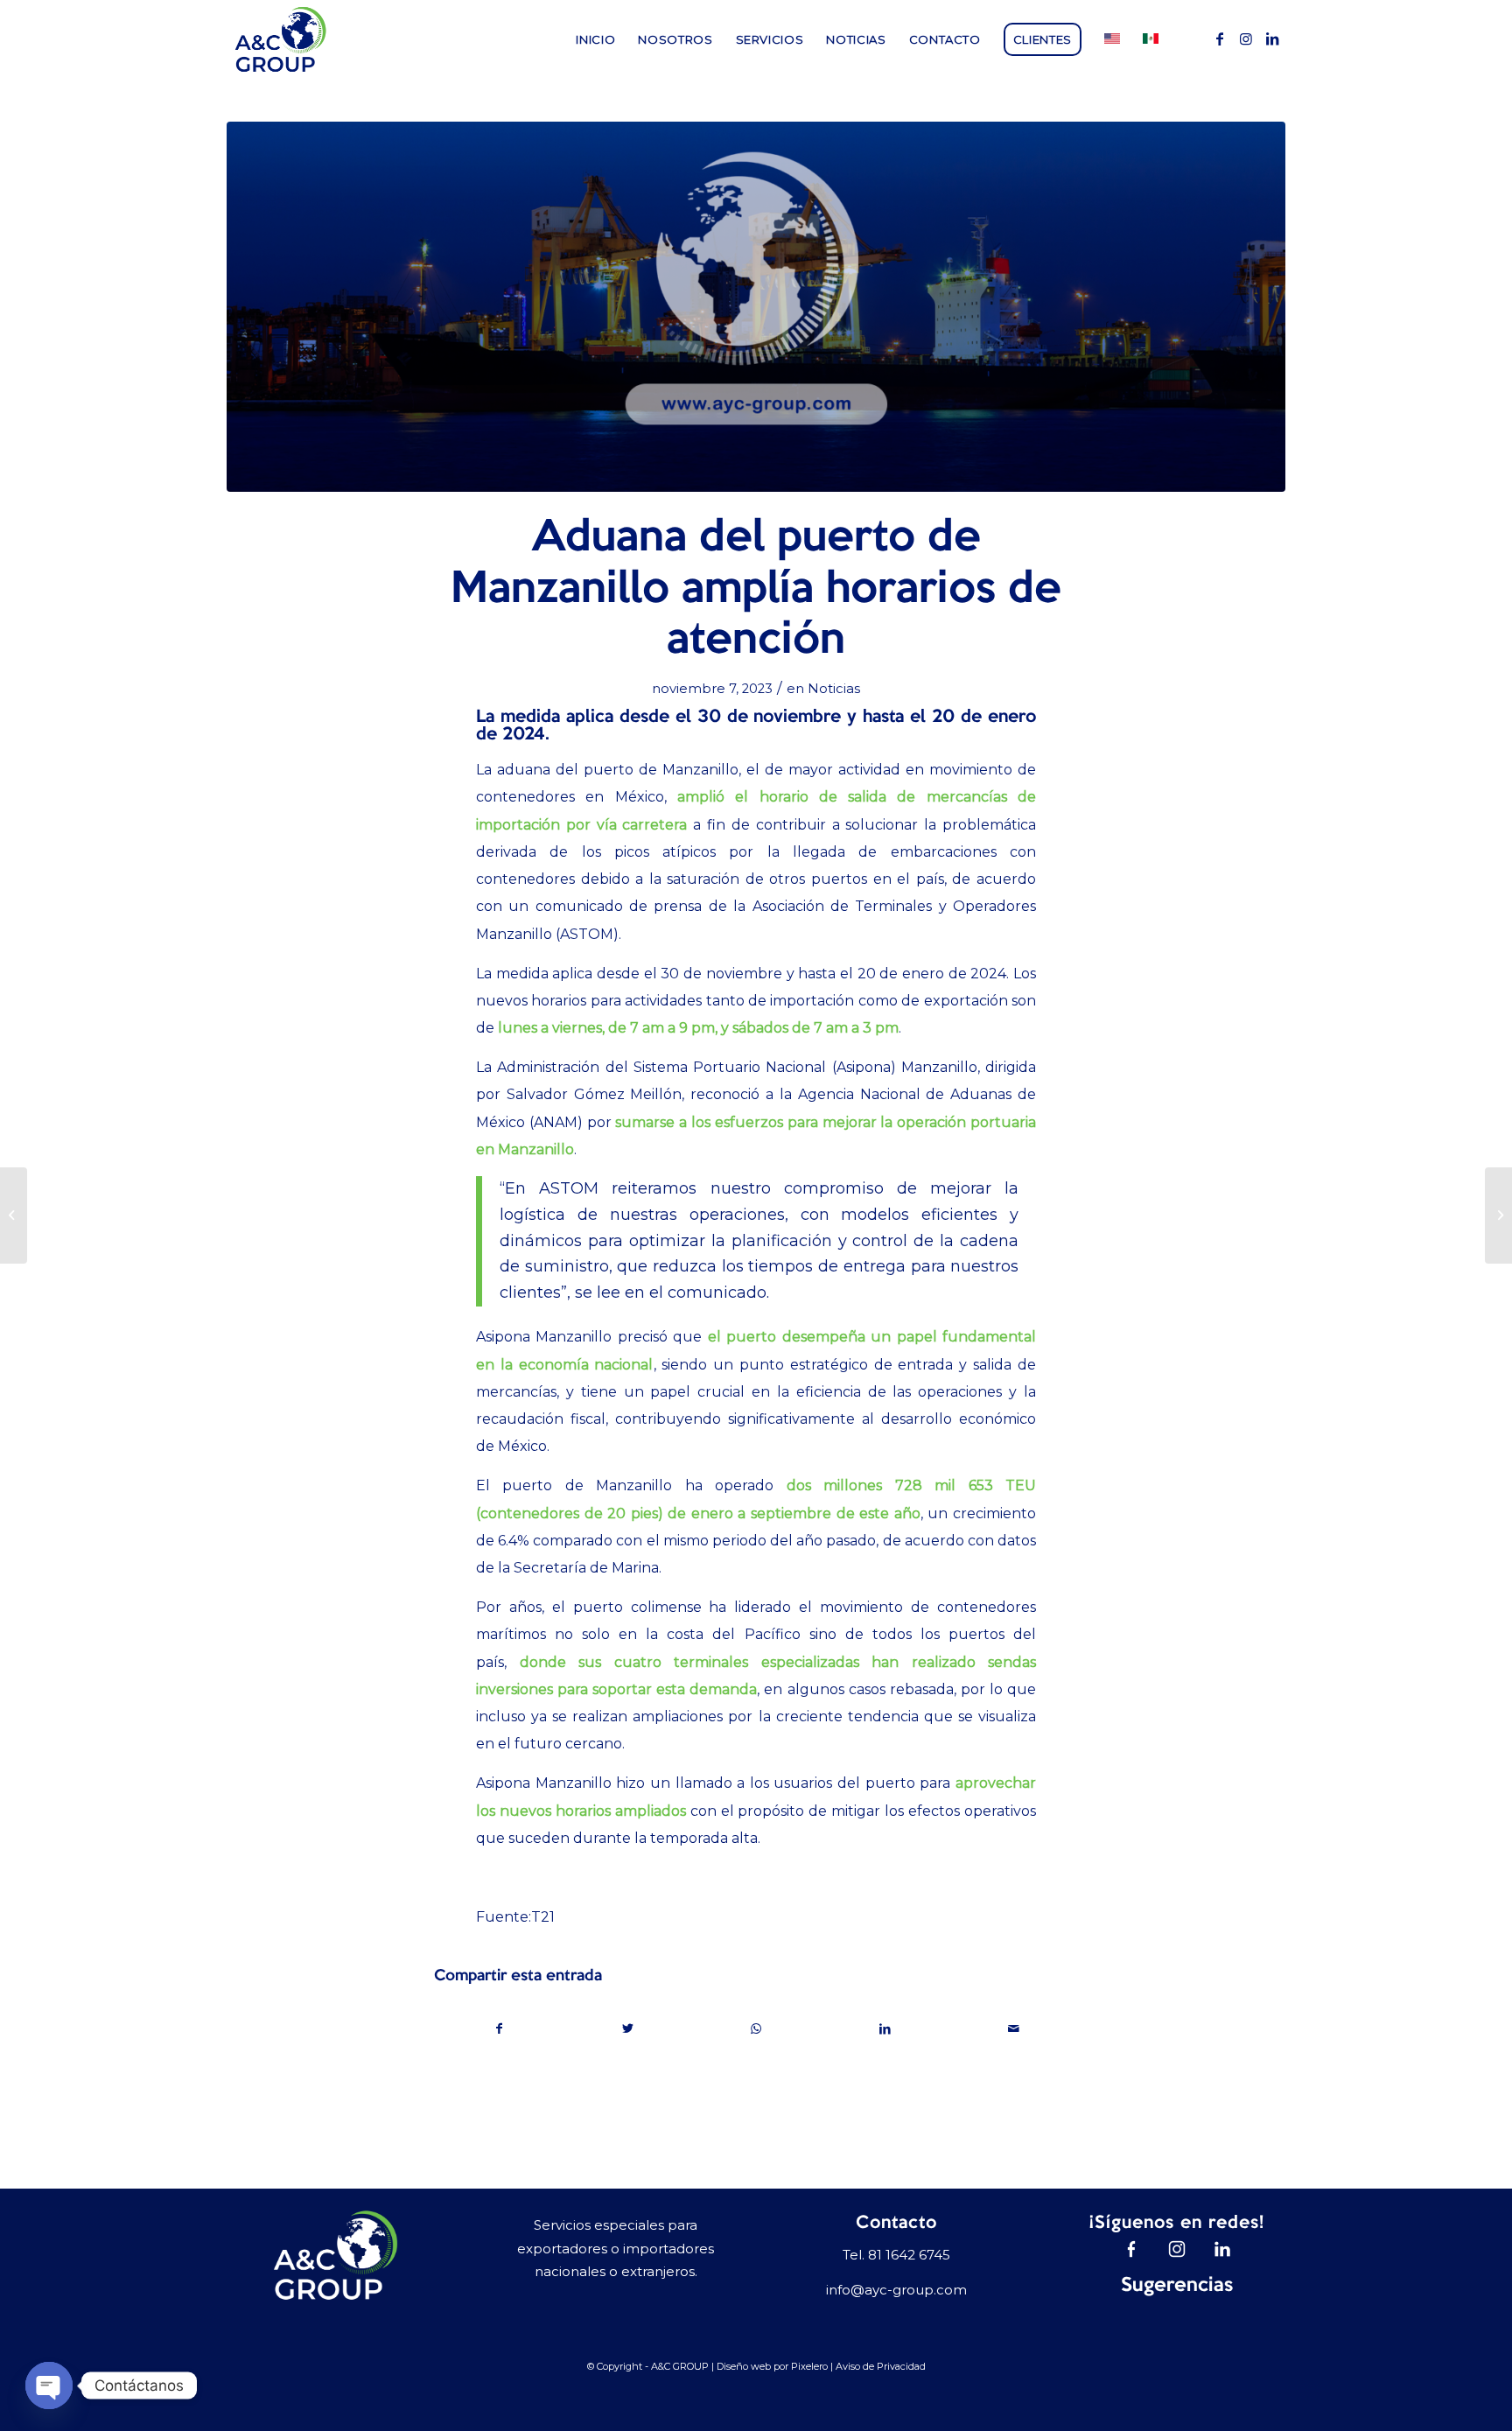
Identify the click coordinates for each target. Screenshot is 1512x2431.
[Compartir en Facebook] (499, 2029)
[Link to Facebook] (1220, 39)
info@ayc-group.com (896, 2290)
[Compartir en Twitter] (628, 2029)
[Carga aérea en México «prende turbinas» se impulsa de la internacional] (1498, 1215)
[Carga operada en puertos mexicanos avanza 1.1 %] (14, 1215)
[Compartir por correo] (1013, 2029)
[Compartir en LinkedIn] (885, 2029)
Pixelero (809, 2366)
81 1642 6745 (909, 2255)
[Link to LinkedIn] (1272, 39)
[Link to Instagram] (1246, 39)
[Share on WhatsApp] (757, 2029)
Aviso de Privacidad (881, 2366)
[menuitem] (595, 39)
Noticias (834, 689)
